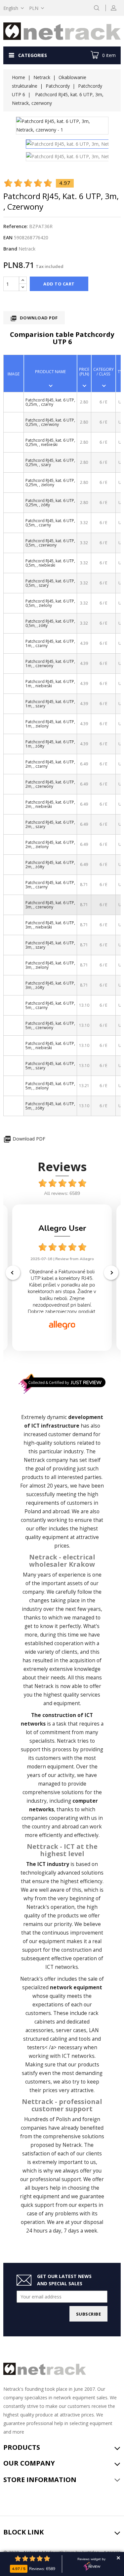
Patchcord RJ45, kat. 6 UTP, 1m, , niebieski (50, 684)
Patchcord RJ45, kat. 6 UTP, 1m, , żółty (50, 744)
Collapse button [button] (118, 2558)
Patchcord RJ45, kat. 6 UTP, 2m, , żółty (50, 865)
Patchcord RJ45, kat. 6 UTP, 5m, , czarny (50, 1005)
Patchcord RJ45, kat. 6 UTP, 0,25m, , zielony (50, 483)
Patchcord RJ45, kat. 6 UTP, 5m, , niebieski (50, 1046)
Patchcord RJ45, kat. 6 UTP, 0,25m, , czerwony (50, 422)
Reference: (16, 226)
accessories (39, 2030)
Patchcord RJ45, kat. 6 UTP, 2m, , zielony (50, 844)
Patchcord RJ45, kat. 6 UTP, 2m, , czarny (50, 764)
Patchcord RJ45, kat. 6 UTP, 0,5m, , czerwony (50, 543)
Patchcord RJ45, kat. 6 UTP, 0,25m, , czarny (50, 402)
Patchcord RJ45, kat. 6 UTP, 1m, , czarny (50, 643)
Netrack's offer (38, 1979)
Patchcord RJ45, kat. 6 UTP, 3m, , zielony (50, 965)
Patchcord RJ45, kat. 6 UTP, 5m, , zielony (50, 1086)
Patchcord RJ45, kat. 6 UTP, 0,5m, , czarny (50, 523)
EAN (8, 237)
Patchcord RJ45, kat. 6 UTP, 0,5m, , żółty (50, 623)
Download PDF (34, 318)
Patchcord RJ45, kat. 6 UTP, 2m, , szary (50, 824)
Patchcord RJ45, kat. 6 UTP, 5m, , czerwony (50, 1025)
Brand (10, 249)
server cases (71, 2030)
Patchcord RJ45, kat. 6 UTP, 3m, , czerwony (50, 905)
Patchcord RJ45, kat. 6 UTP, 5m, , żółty (50, 1106)
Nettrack (34, 1460)
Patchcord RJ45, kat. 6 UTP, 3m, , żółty (50, 985)
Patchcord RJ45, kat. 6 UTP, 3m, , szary (50, 945)
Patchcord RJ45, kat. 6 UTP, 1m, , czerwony (50, 664)
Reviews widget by (91, 2559)
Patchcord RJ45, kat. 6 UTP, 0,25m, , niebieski (50, 442)
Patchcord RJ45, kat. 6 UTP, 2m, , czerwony (50, 784)
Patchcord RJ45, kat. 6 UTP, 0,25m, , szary (50, 462)
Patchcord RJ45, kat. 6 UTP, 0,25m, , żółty (50, 503)
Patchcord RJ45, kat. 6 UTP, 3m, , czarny (50, 885)
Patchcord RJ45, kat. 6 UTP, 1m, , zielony (50, 724)
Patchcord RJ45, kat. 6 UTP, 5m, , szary (50, 1066)
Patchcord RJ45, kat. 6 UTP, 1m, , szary (50, 704)
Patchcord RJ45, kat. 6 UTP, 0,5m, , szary (50, 583)
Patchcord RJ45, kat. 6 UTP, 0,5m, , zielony (50, 603)
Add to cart (59, 284)
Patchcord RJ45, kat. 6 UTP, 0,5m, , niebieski (50, 563)
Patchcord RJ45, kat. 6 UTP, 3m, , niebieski (50, 925)
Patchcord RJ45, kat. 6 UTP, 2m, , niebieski (50, 804)
